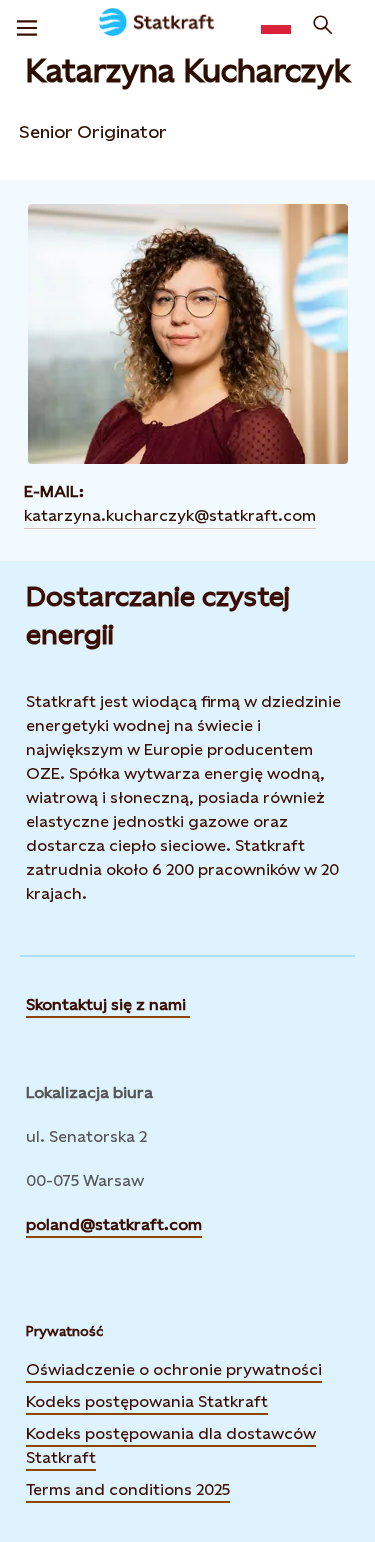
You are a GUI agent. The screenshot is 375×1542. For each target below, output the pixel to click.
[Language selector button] (276, 25)
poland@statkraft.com (114, 1224)
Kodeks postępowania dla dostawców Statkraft (171, 1445)
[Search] (323, 25)
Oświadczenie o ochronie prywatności (174, 1369)
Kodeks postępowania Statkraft (147, 1401)
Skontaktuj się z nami (108, 1004)
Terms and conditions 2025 (128, 1489)
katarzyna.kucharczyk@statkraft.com (170, 515)
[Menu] (27, 25)
